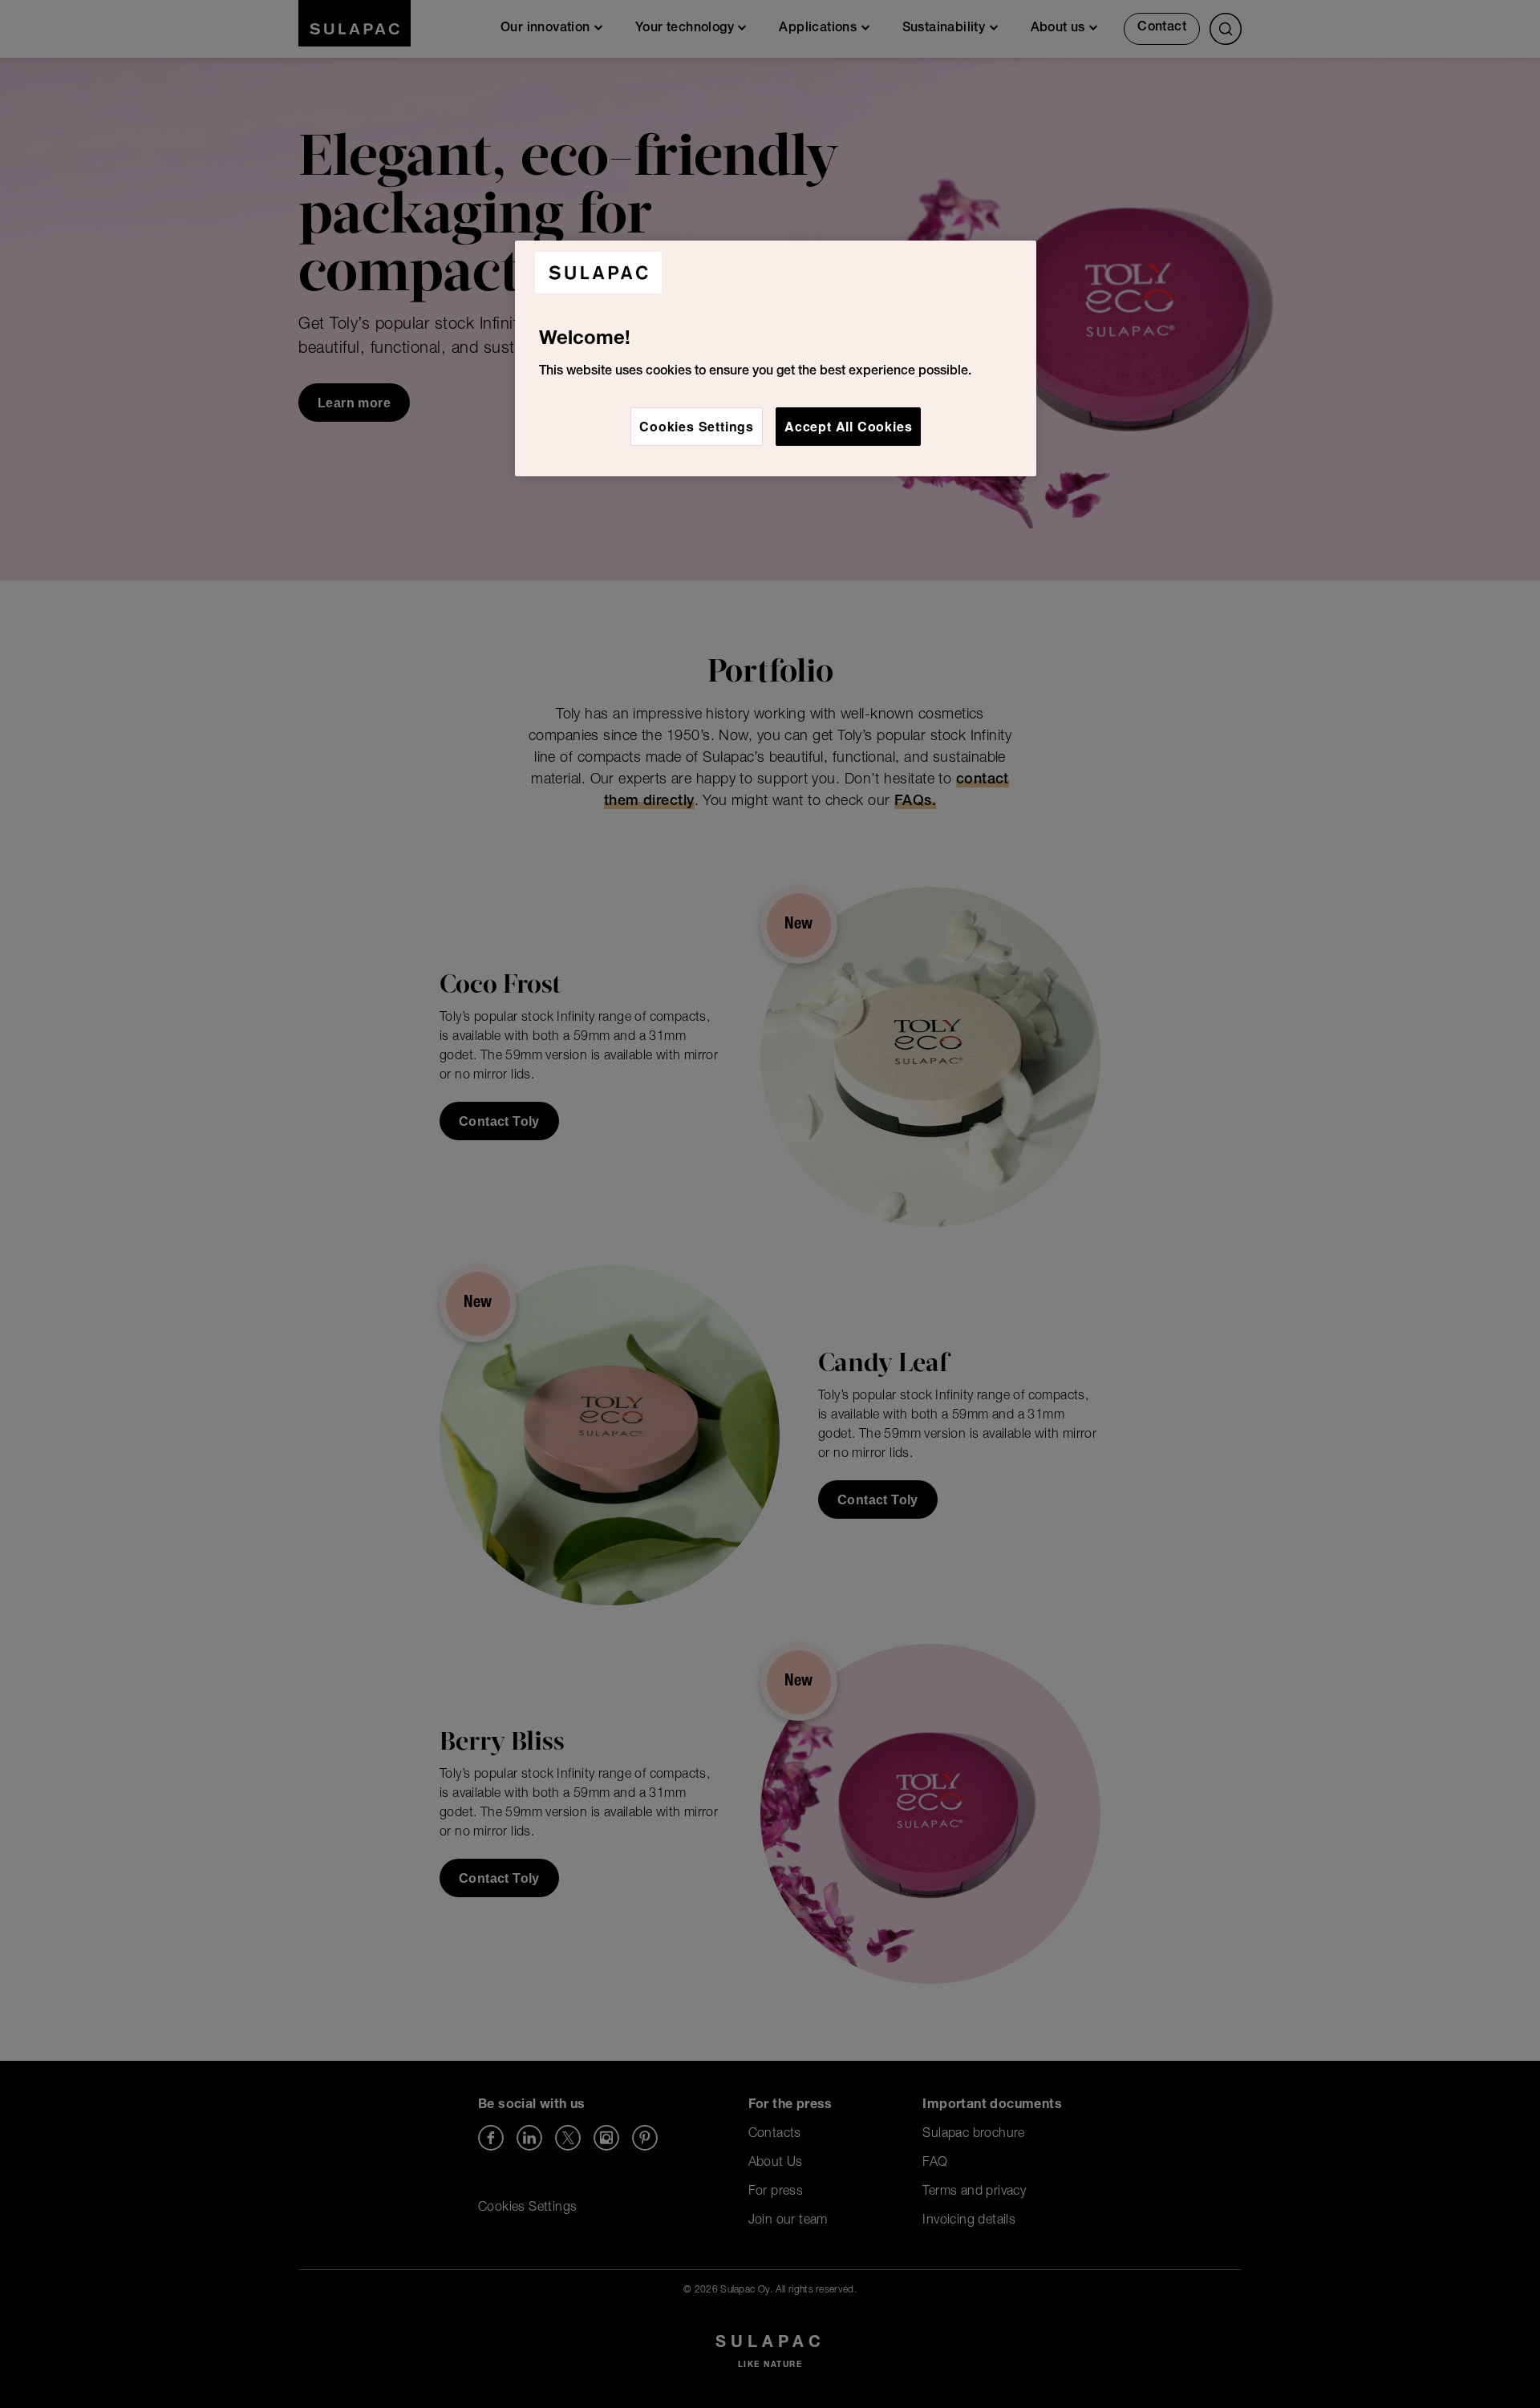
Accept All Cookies (848, 426)
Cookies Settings (697, 426)
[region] (776, 358)
